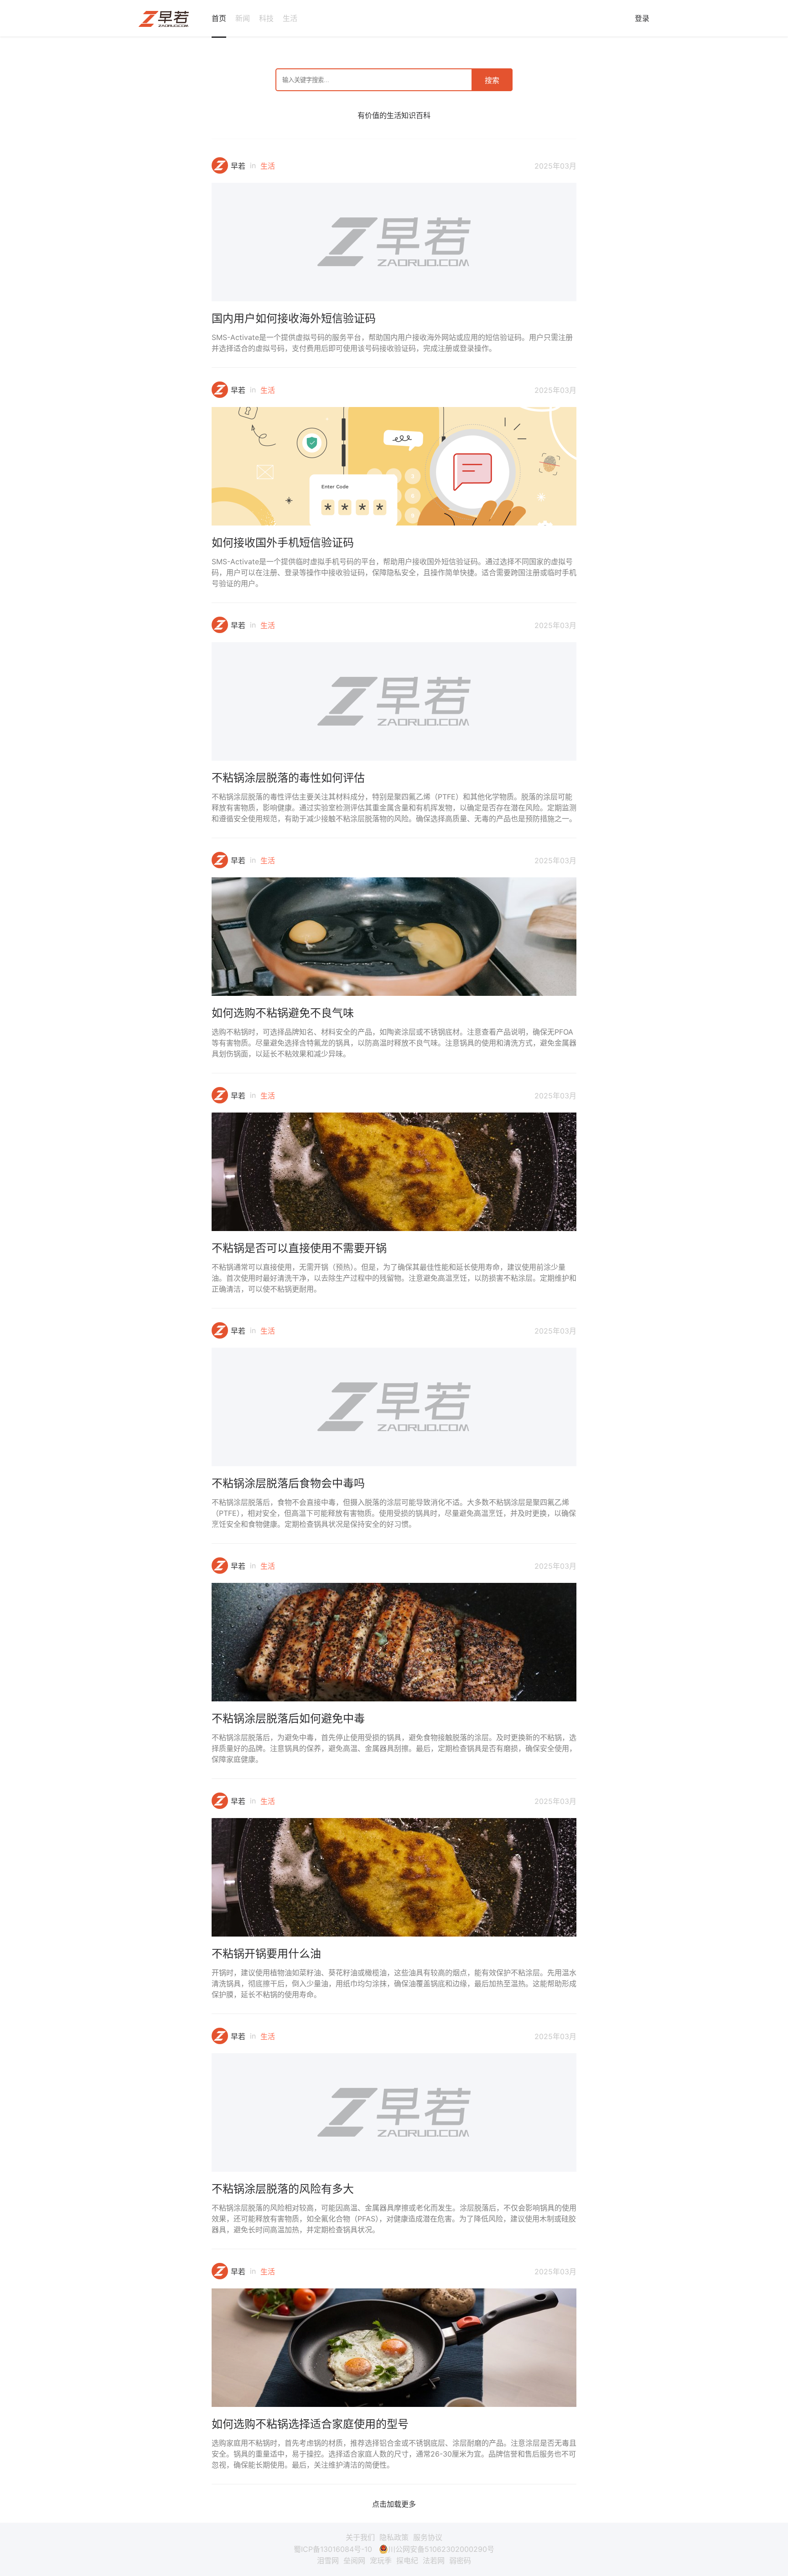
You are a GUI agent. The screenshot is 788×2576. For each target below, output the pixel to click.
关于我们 (360, 2537)
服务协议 (428, 2537)
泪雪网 (328, 2561)
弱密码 (460, 2561)
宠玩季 (381, 2561)
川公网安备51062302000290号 (441, 2549)
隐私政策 (394, 2537)
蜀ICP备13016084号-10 (333, 2549)
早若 (238, 166)
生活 (290, 18)
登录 (642, 18)
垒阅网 (354, 2561)
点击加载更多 (394, 2504)
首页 (219, 18)
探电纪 (407, 2561)
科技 (266, 18)
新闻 (243, 18)
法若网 (434, 2561)
